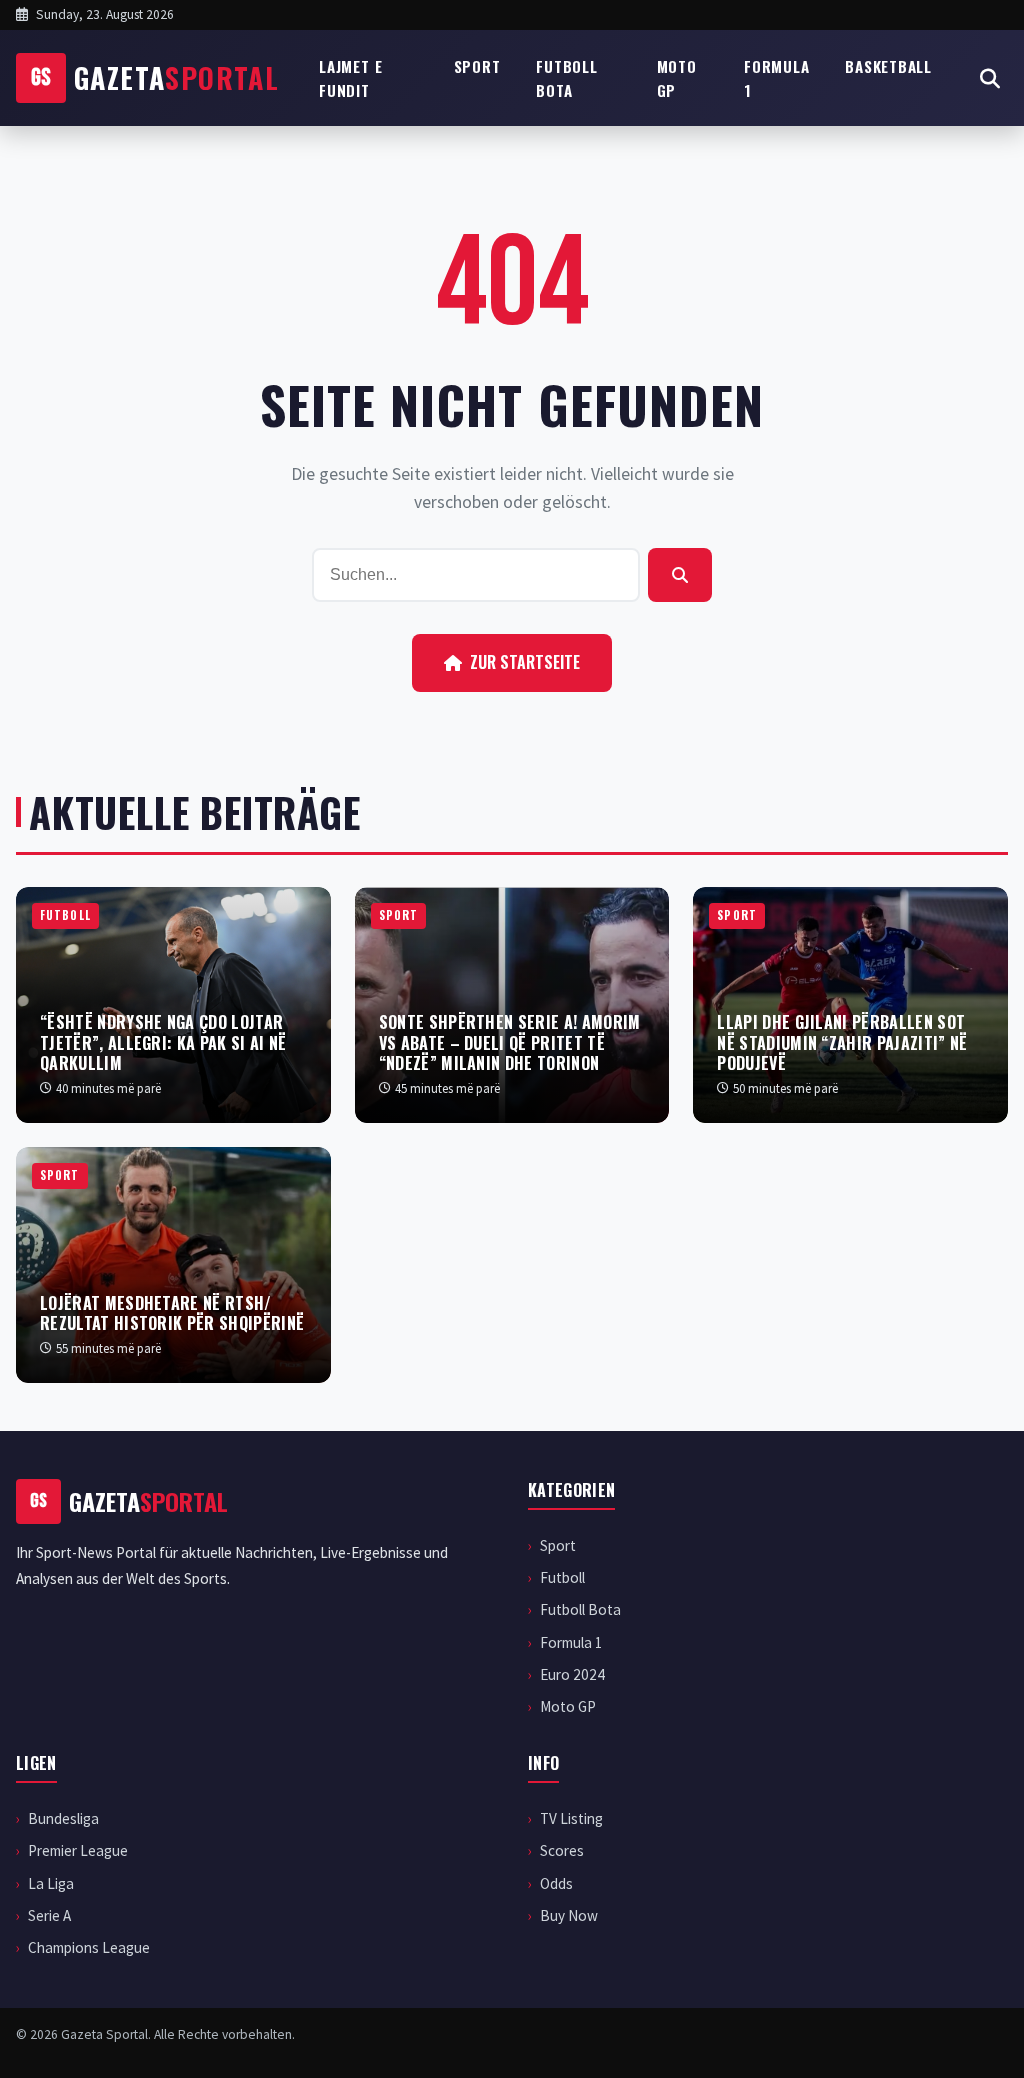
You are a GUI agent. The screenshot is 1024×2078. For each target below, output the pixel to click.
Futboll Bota (566, 78)
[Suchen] (680, 575)
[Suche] (990, 78)
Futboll (562, 1577)
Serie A (49, 1915)
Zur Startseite (525, 662)
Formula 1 (776, 78)
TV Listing (571, 1818)
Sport (477, 66)
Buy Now (569, 1915)
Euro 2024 (572, 1674)
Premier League (78, 1850)
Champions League (89, 1947)
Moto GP (677, 78)
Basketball (888, 66)
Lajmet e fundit (350, 78)
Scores (562, 1850)
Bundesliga (63, 1818)
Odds (556, 1883)
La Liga (51, 1883)
